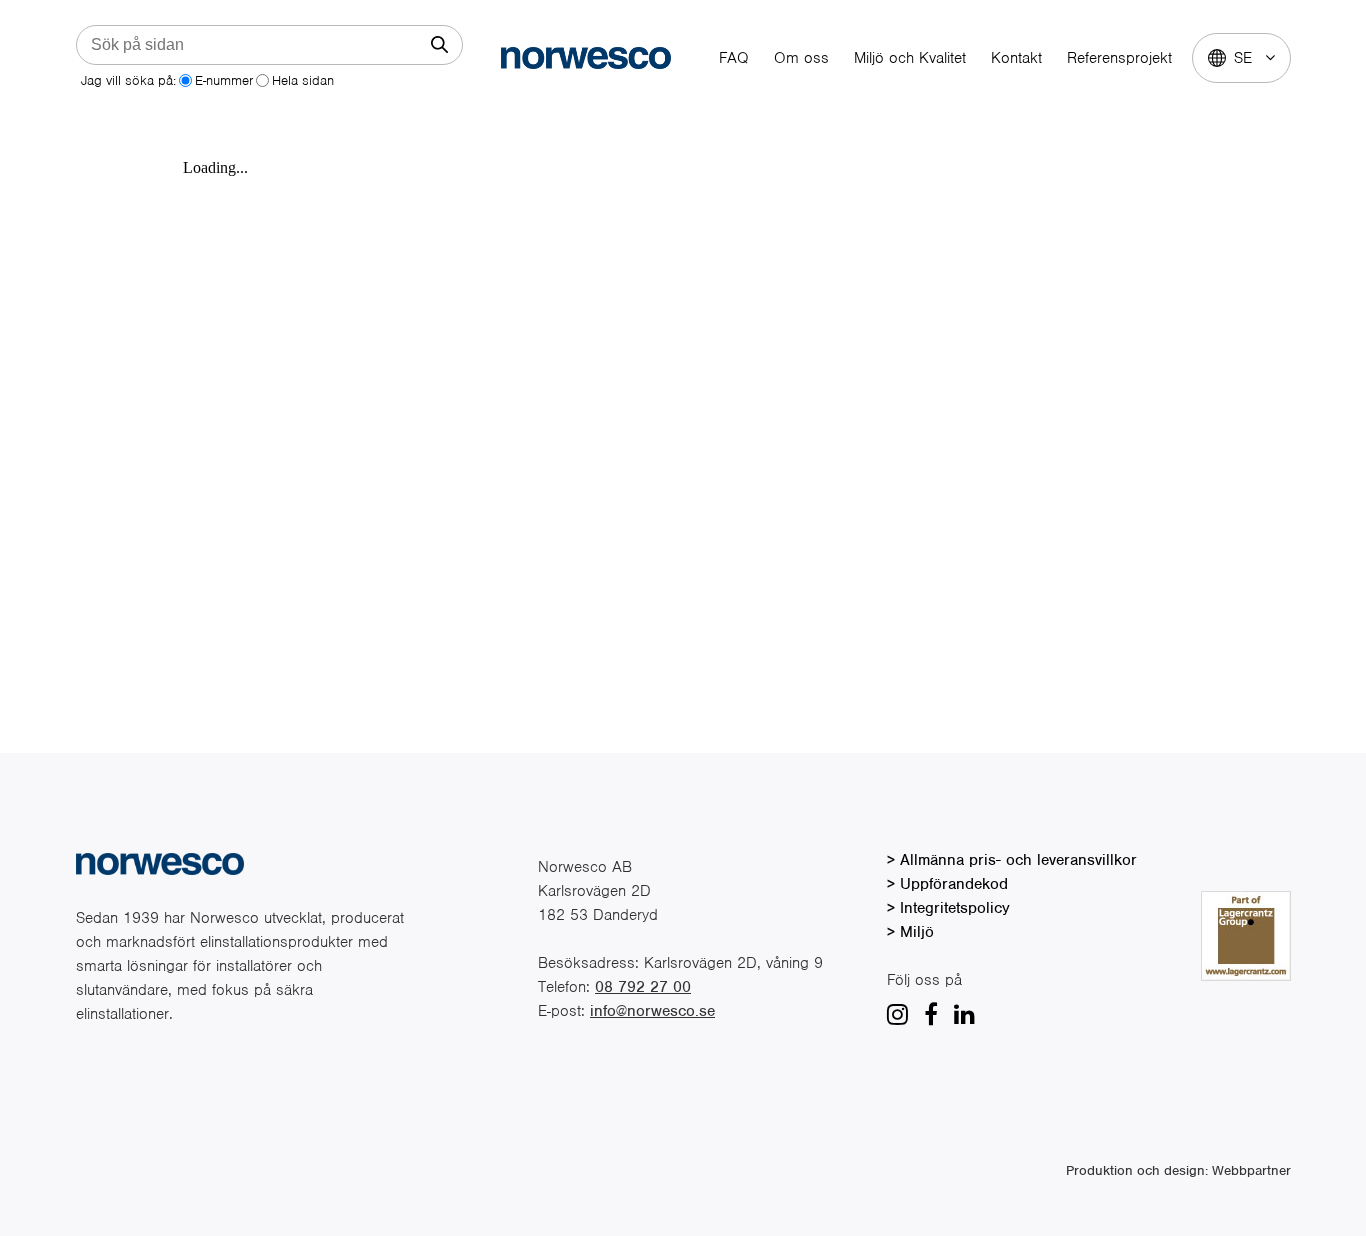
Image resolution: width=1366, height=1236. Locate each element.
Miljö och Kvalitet (910, 58)
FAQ (734, 58)
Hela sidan (303, 80)
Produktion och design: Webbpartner (1178, 1170)
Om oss (801, 58)
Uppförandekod (954, 884)
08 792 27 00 (643, 987)
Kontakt (1016, 58)
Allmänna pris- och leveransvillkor (1018, 860)
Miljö (917, 932)
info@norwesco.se (652, 1011)
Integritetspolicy (955, 908)
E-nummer (224, 80)
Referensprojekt (1119, 58)
